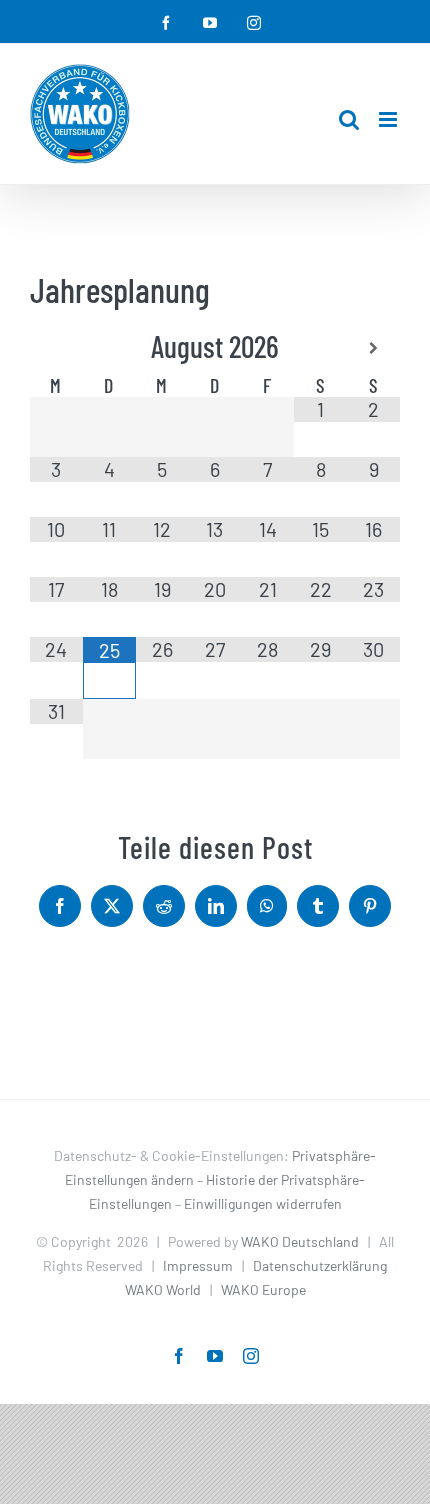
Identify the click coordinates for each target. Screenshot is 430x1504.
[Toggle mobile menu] (389, 119)
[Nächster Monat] (373, 348)
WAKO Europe (263, 1289)
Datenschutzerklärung (320, 1265)
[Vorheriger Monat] (56, 348)
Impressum (198, 1265)
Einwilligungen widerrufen (263, 1203)
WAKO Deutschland (300, 1241)
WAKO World (163, 1289)
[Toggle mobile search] (349, 119)
